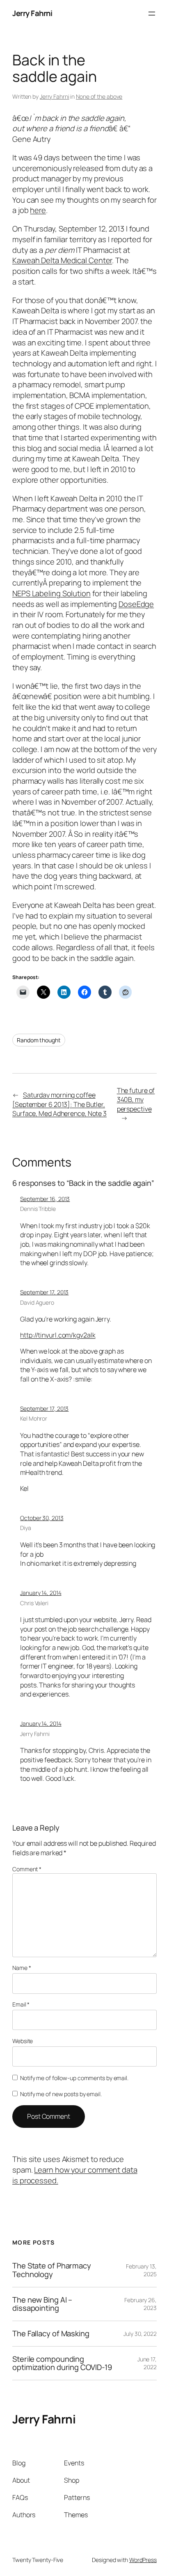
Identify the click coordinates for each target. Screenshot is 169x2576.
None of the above (99, 96)
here (38, 210)
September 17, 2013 (44, 1292)
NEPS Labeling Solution (51, 593)
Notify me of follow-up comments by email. (74, 2078)
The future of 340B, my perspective (136, 1100)
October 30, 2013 (42, 1518)
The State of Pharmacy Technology (52, 2270)
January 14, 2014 (41, 1593)
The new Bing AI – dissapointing (42, 2304)
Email (21, 2004)
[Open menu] (152, 14)
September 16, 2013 (45, 1199)
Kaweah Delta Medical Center (62, 260)
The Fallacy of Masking (51, 2334)
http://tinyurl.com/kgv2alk (58, 1335)
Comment (27, 1869)
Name (22, 1968)
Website (23, 2041)
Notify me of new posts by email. (61, 2094)
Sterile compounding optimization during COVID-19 (62, 2363)
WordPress (143, 2560)
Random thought (39, 1040)
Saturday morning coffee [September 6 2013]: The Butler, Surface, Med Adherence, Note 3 (59, 1104)
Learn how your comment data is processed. (75, 2175)
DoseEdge (136, 604)
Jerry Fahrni (32, 13)
